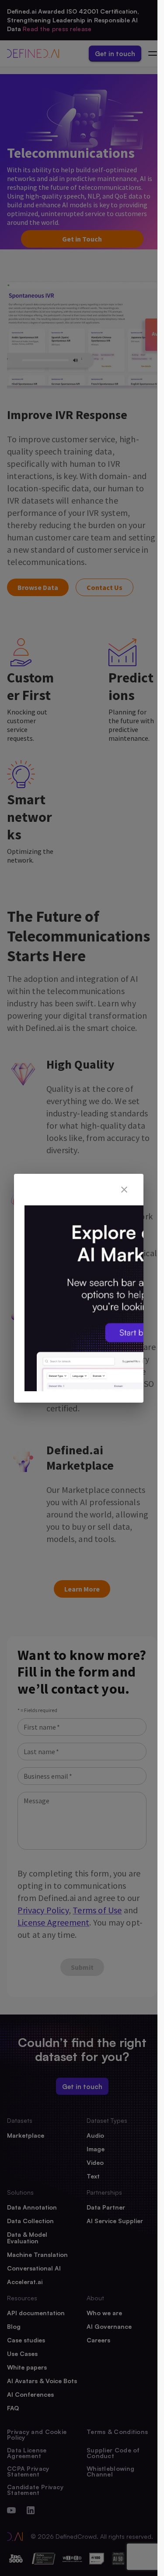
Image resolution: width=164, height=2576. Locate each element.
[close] (124, 1190)
